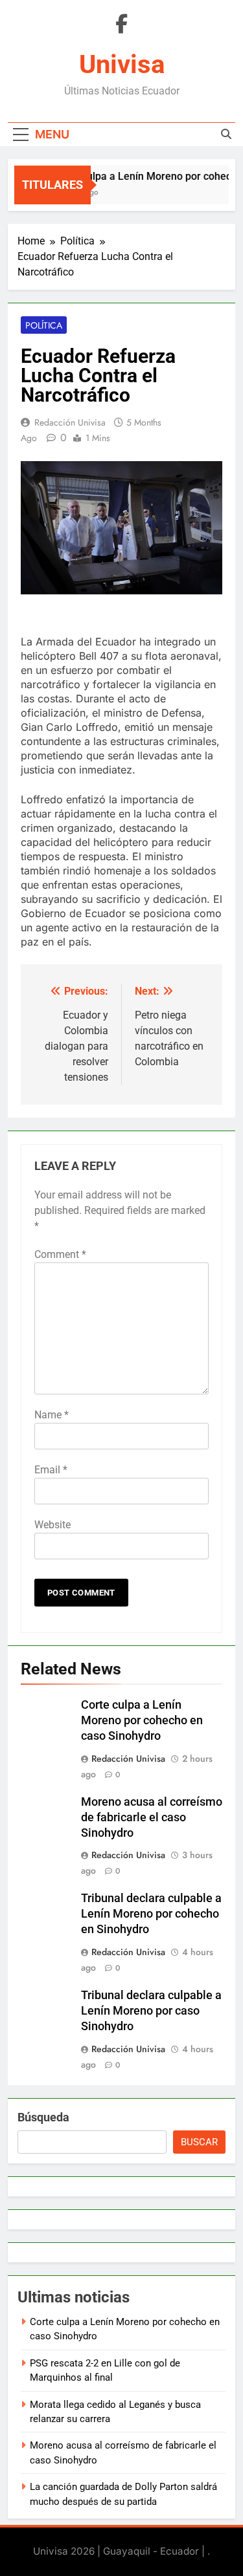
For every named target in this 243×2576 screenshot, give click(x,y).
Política (44, 325)
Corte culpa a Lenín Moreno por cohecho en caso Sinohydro (142, 1720)
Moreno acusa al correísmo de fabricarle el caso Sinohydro (152, 1817)
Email (51, 1470)
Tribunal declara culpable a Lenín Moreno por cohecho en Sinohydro (151, 1914)
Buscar (199, 2142)
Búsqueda (43, 2117)
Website (52, 1525)
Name (52, 1415)
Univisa (122, 64)
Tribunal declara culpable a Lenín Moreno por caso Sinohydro (151, 2011)
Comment (60, 1254)
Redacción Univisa (70, 422)
